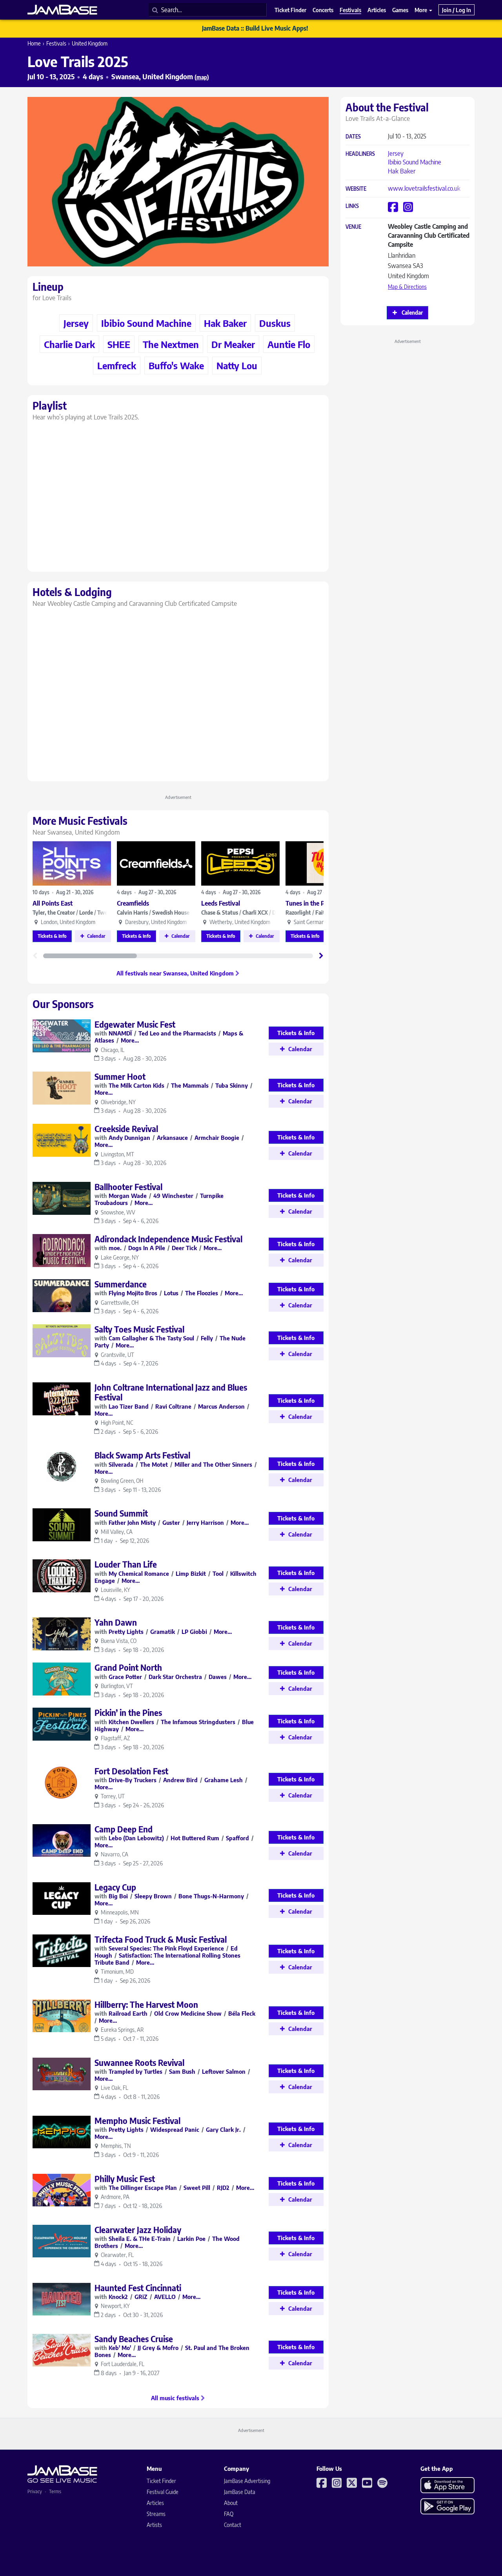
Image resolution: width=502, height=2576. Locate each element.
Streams (156, 2514)
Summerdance (121, 1284)
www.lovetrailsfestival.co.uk (424, 188)
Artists (154, 2525)
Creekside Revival (126, 1129)
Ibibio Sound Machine (415, 162)
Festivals (56, 43)
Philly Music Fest (125, 2179)
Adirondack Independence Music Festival (168, 1239)
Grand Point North (128, 1667)
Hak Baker (402, 171)
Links (352, 206)
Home (34, 43)
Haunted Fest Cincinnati (138, 2288)
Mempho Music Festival (137, 2121)
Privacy (35, 2491)
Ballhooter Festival (128, 1187)
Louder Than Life (126, 1564)
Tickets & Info (52, 936)
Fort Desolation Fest (131, 1771)
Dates (353, 137)
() (202, 77)
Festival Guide (163, 2492)
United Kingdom (90, 43)
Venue (353, 227)
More (421, 10)
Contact (233, 2525)
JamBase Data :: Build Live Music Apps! (255, 28)
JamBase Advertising (247, 2481)
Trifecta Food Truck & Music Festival (161, 1939)
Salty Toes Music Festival (139, 1329)
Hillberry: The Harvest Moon (146, 2004)
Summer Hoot (120, 1077)
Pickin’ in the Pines (128, 1713)
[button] (321, 956)
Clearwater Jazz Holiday (138, 2230)
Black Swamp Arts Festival (142, 1455)
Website (356, 189)
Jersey (396, 153)
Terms (55, 2491)
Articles (155, 2503)
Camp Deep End (124, 1829)
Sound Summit (121, 1513)
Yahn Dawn (116, 1622)
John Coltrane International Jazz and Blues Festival (171, 1392)
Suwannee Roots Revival (139, 2063)
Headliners (360, 154)
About (231, 2503)
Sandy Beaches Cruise (134, 2339)
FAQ (229, 2514)
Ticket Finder (161, 2481)
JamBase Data (240, 2492)
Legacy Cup (115, 1887)
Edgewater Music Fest (135, 1024)
